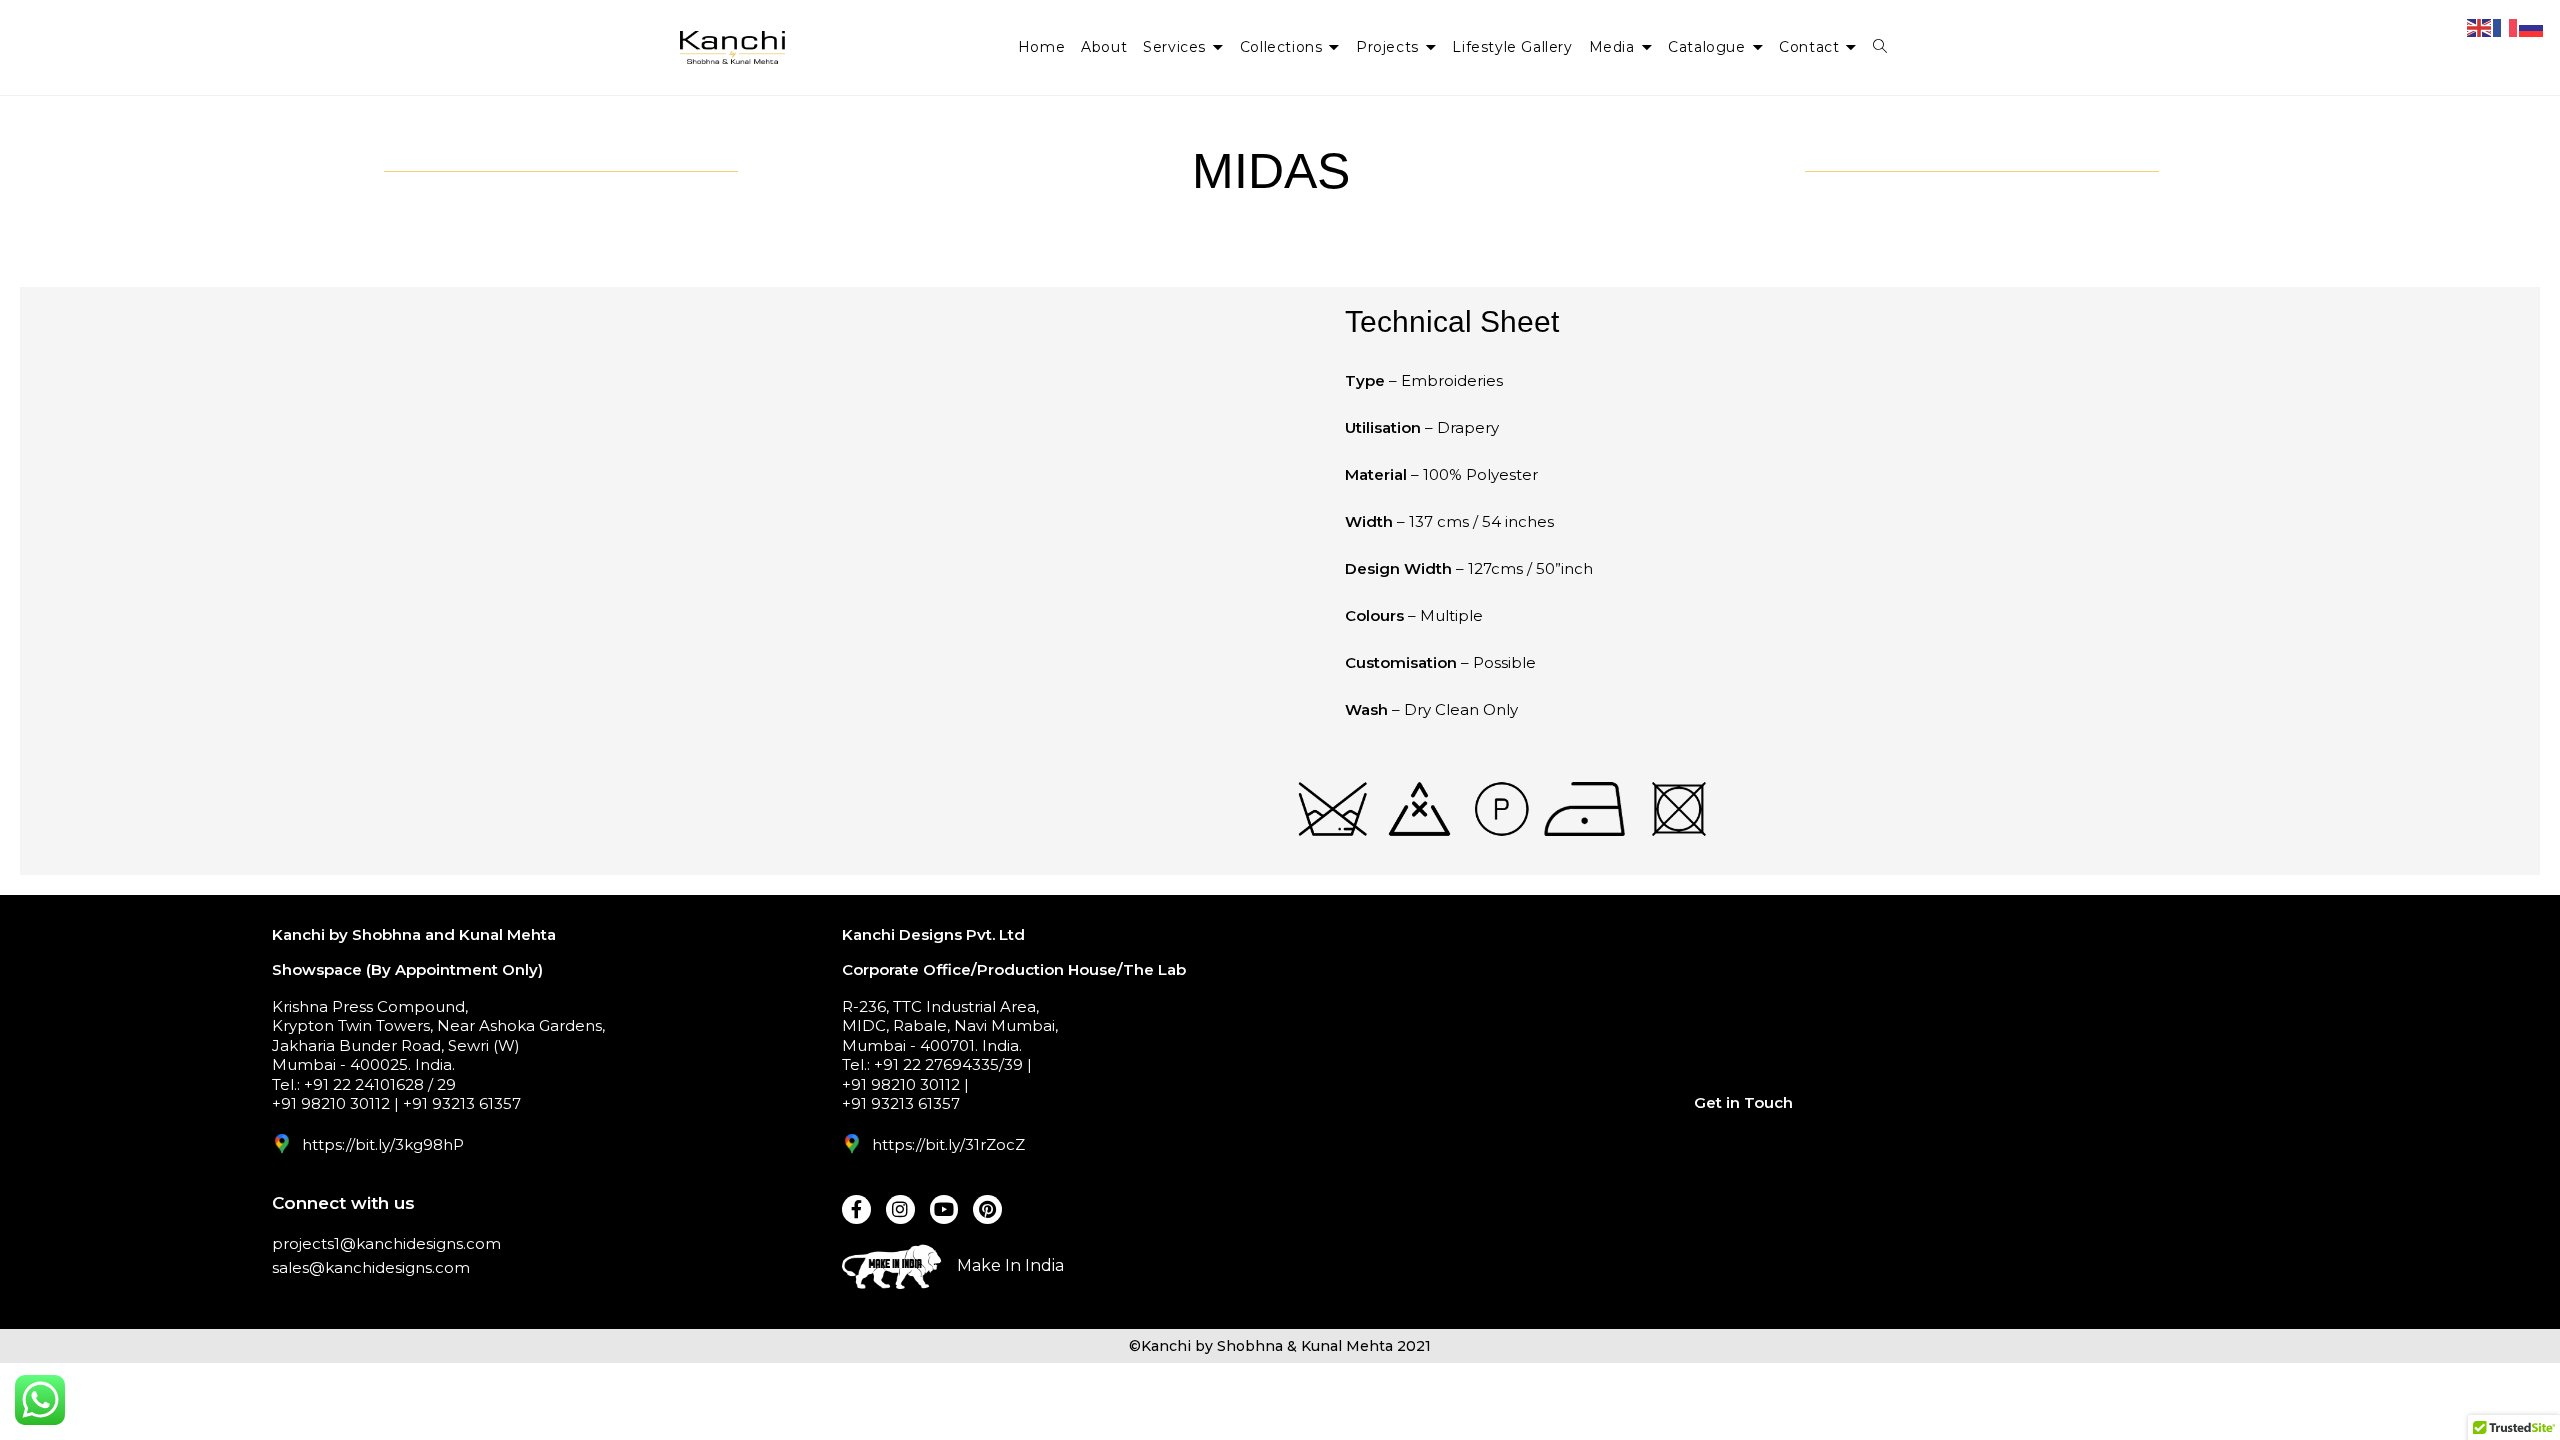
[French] (2506, 27)
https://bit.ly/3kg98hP (383, 1144)
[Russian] (2532, 27)
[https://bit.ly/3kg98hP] (282, 1144)
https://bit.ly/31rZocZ (948, 1144)
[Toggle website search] (1880, 47)
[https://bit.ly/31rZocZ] (852, 1144)
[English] (2480, 27)
